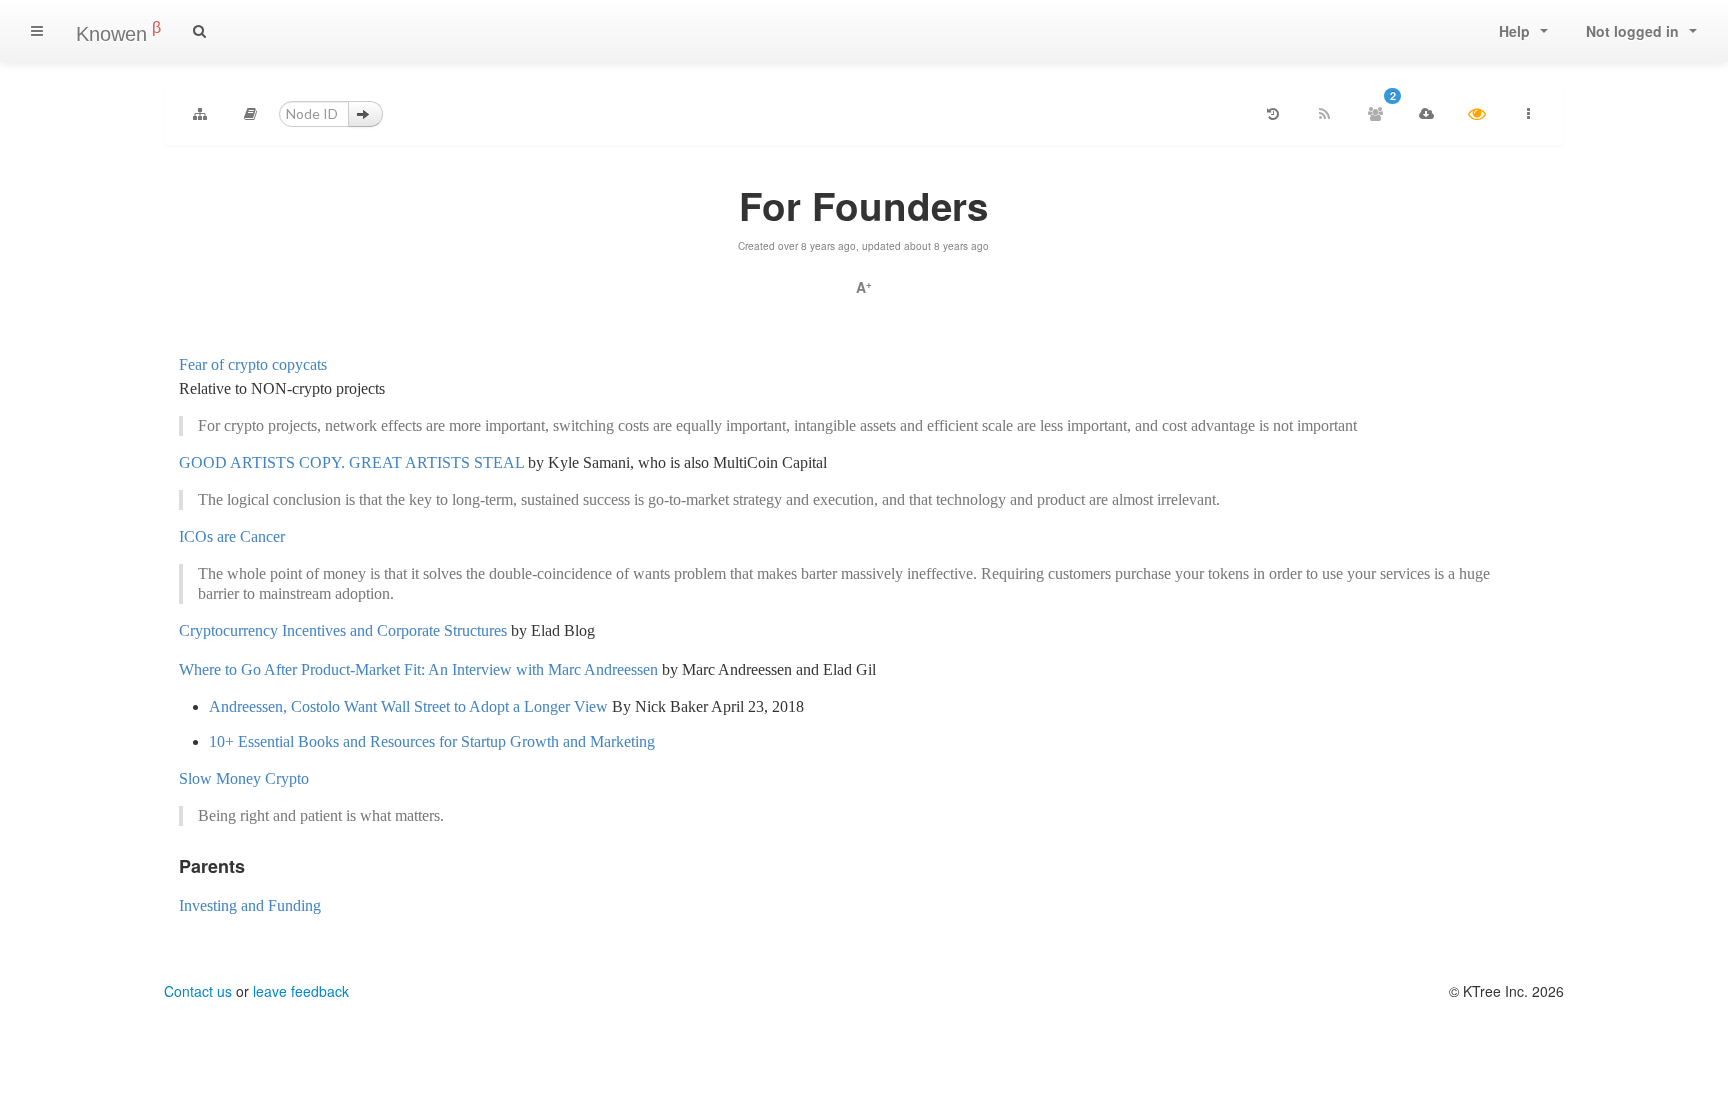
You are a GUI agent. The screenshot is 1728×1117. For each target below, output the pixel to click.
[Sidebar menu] (37, 31)
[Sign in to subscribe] (1324, 114)
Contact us (198, 991)
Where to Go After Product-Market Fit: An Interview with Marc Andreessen (418, 669)
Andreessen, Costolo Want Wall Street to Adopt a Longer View (408, 706)
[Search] (199, 31)
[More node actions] (1528, 114)
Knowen (118, 32)
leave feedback (301, 991)
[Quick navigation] (251, 114)
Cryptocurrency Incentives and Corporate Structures (343, 630)
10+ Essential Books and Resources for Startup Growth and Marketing (432, 741)
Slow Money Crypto (244, 778)
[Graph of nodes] (200, 114)
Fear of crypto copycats (253, 364)
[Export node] (1426, 114)
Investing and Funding (250, 905)
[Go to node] (365, 114)
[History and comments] (1273, 114)
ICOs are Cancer (232, 536)
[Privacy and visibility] (1477, 114)
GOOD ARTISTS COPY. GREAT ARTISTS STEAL (351, 462)
